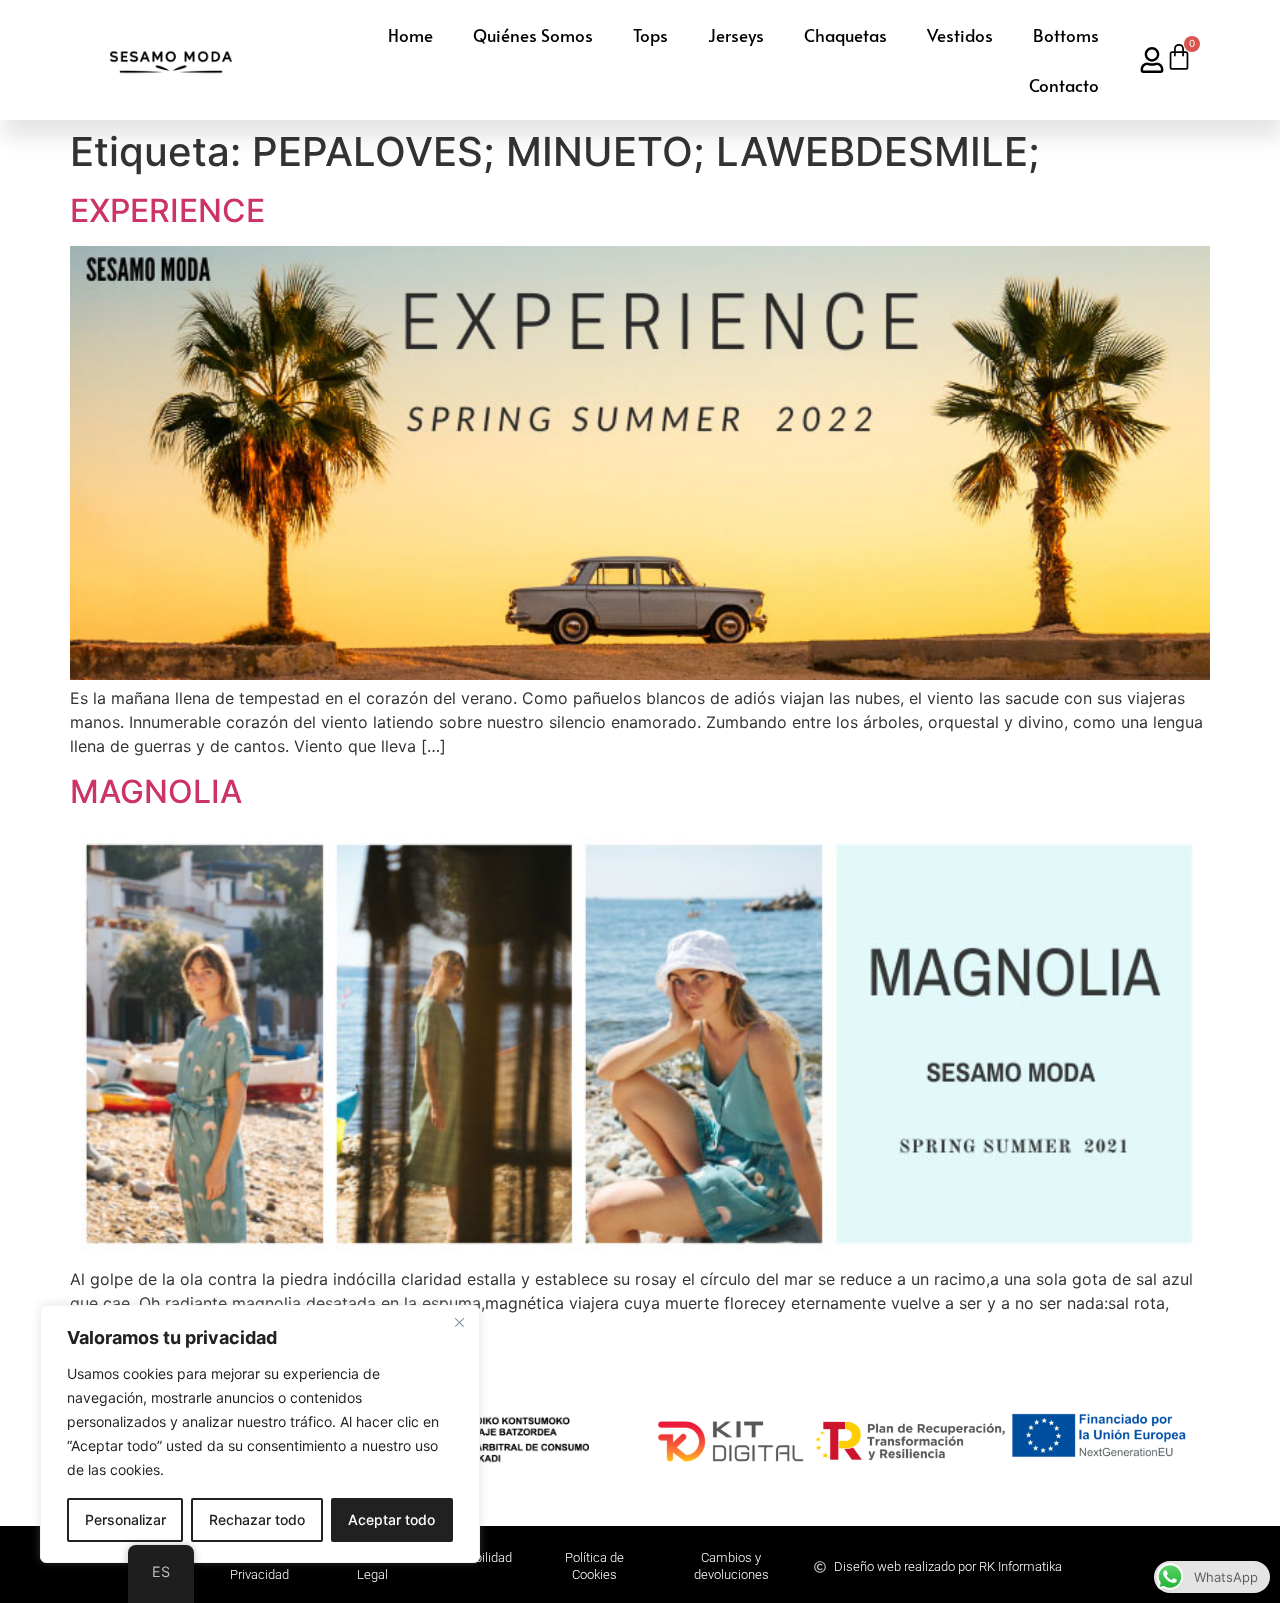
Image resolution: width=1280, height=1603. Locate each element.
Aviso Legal (372, 1566)
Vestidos (960, 35)
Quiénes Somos (533, 35)
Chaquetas (845, 35)
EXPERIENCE (167, 210)
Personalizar (125, 1519)
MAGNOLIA (156, 791)
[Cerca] (459, 1322)
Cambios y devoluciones (731, 1566)
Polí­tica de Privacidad (259, 1566)
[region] (260, 1434)
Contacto (1064, 85)
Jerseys (736, 35)
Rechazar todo (257, 1519)
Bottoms (1066, 35)
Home (410, 35)
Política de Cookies (594, 1566)
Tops (650, 35)
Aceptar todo (391, 1519)
